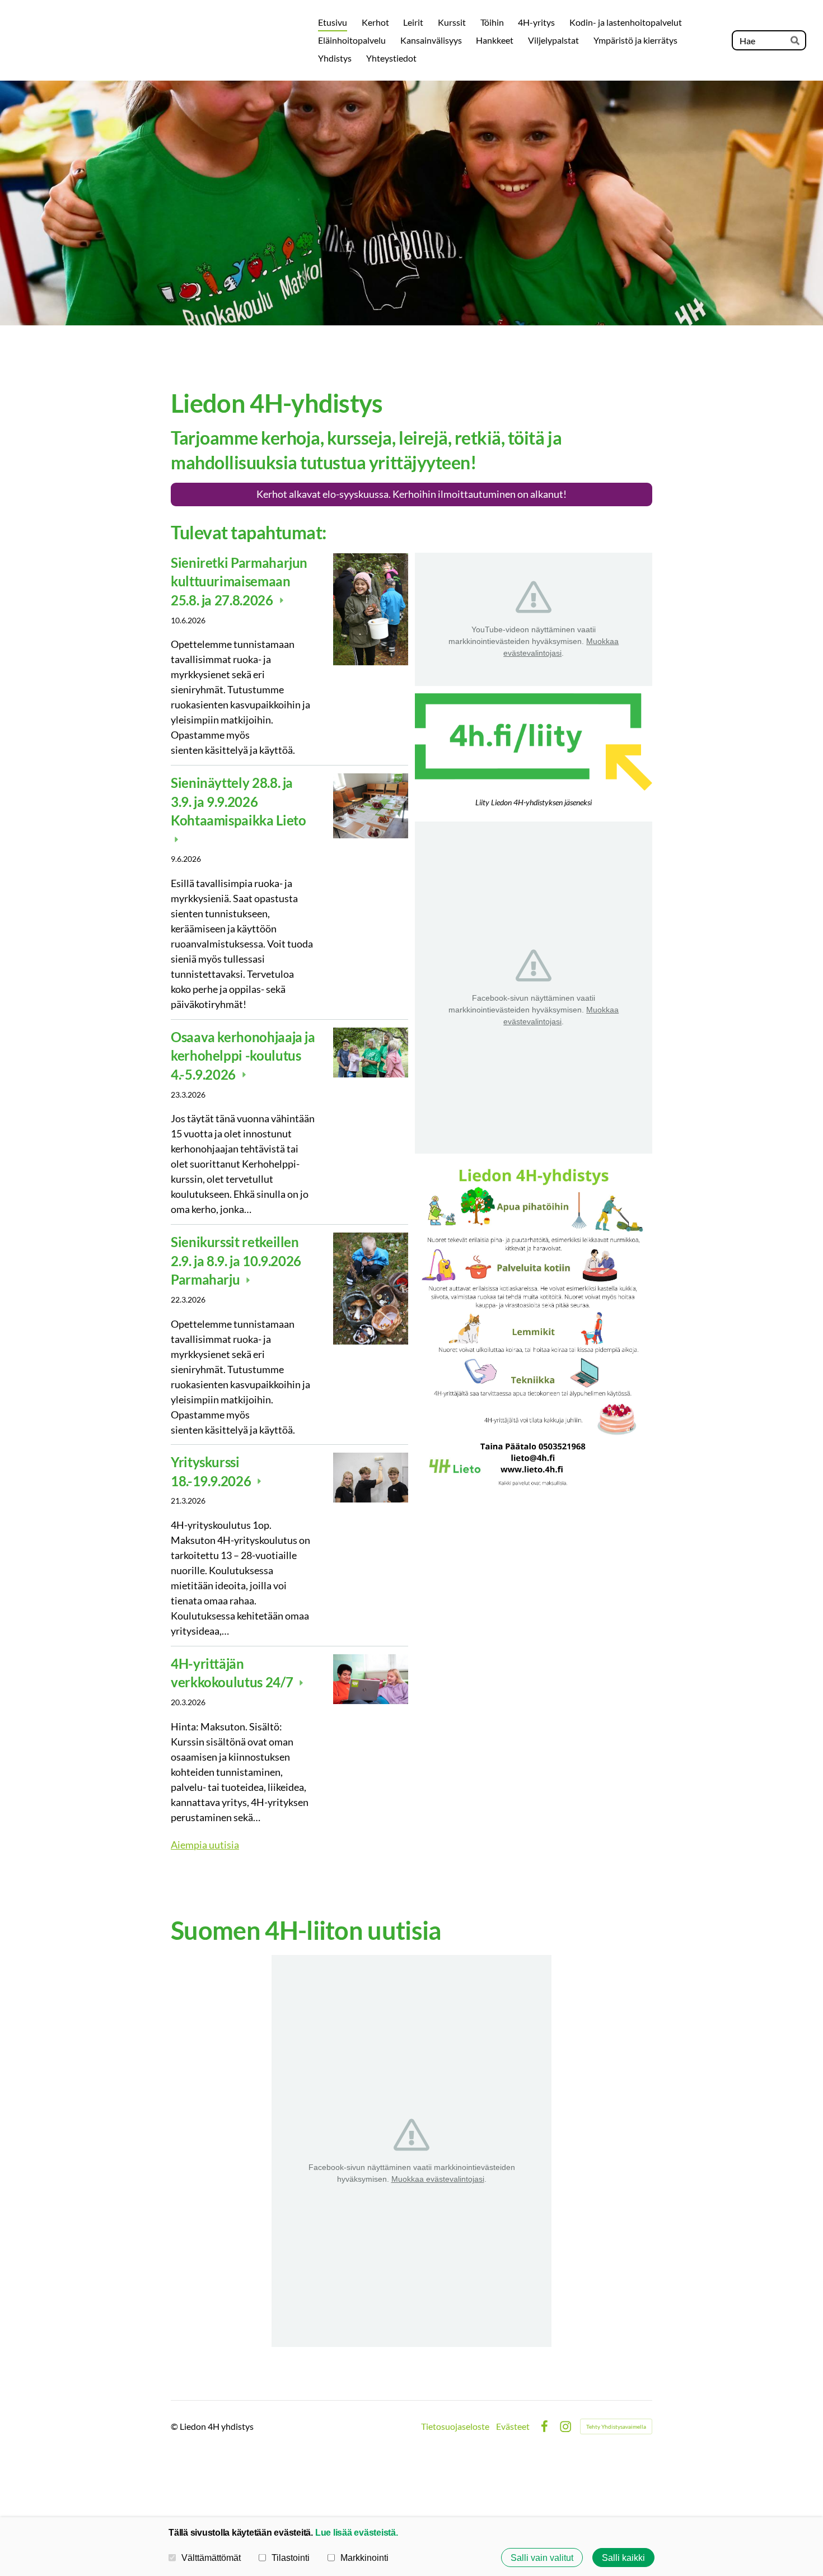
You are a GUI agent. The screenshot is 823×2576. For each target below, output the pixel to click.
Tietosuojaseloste (455, 2426)
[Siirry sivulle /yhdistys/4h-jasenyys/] (534, 742)
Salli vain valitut (542, 2558)
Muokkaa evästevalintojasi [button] (438, 2179)
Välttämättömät (211, 2558)
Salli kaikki (623, 2558)
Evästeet (513, 2426)
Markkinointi (364, 2558)
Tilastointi (291, 2558)
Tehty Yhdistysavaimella (616, 2426)
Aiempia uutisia (205, 1845)
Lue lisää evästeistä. (357, 2532)
